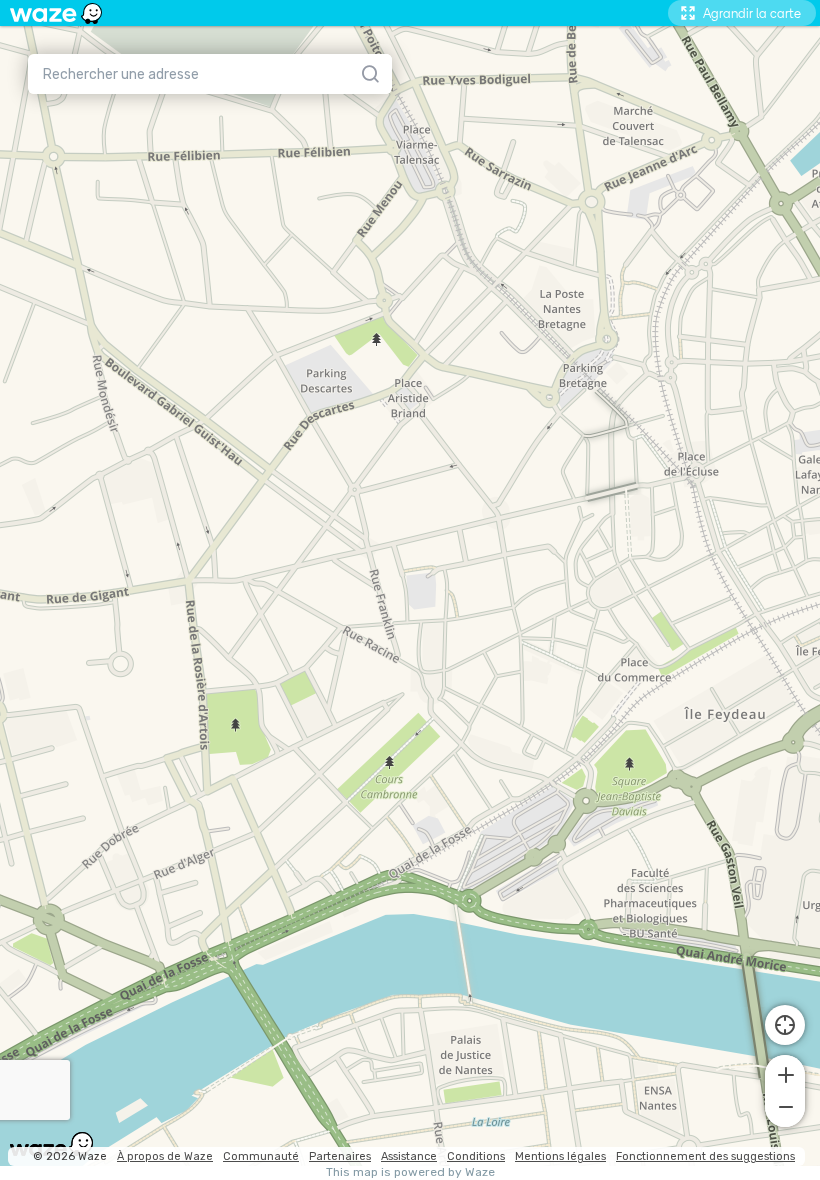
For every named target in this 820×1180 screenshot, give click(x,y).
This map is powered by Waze (410, 1172)
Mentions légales (560, 1156)
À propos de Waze (165, 1156)
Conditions (476, 1156)
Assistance (409, 1156)
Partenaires (340, 1156)
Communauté (261, 1156)
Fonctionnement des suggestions (705, 1156)
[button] (785, 1073)
